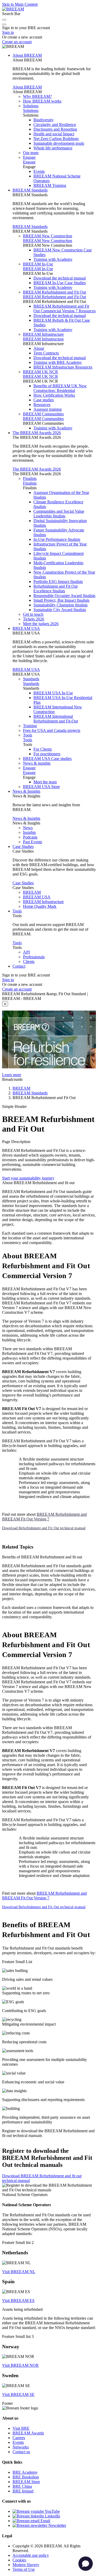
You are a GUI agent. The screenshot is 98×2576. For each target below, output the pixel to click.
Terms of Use (24, 2569)
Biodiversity (44, 120)
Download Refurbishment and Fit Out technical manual (44, 1528)
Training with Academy (53, 259)
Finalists (30, 478)
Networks (21, 2447)
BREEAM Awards (28, 2433)
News (28, 828)
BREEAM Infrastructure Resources (63, 367)
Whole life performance (53, 148)
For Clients (43, 749)
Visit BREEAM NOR (20, 2365)
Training (30, 726)
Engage (29, 157)
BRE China (22, 2486)
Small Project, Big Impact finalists (61, 600)
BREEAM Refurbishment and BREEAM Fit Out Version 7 (44, 1517)
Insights (29, 832)
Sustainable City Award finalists (60, 610)
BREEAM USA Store (41, 787)
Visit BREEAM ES (18, 2301)
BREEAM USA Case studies (47, 759)
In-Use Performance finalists (57, 539)
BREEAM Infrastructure (43, 334)
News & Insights (26, 791)
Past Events (33, 842)
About (39, 348)
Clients (29, 962)
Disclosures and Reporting (55, 129)
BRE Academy (25, 2472)
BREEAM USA (26, 628)
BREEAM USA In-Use (53, 693)
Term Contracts (46, 353)
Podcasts (30, 837)
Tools (28, 735)
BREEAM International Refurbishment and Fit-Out (56, 719)
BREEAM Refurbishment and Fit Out (54, 292)
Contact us (21, 2452)
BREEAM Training (50, 185)
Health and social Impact (54, 134)
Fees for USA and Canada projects (52, 730)
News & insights (37, 763)
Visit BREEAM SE (18, 2394)
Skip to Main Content (20, 4)
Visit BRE (21, 2428)
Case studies (44, 400)
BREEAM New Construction (48, 236)
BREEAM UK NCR (41, 372)
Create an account (17, 42)
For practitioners (47, 754)
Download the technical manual (60, 278)
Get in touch (33, 614)
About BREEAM (27, 55)
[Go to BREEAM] (13, 9)
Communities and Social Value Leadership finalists (59, 514)
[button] (4, 20)
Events (39, 171)
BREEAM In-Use (38, 264)
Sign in (8, 32)
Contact (19, 966)
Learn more (12, 1075)
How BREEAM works (42, 101)
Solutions (31, 106)
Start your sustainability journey (28, 1178)
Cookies (19, 2560)
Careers (19, 2438)
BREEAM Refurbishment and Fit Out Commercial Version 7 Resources (65, 309)
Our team (31, 153)
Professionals (34, 957)
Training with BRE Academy (58, 362)
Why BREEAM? (37, 96)
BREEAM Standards (30, 190)
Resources (42, 405)
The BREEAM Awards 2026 (37, 433)
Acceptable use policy (31, 2555)
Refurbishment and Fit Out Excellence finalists (56, 589)
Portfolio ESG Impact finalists (58, 582)
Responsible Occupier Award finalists (64, 596)
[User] (4, 24)
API (26, 952)
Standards (31, 679)
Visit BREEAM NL (19, 2272)
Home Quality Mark (40, 906)
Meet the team (45, 782)
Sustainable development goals (59, 143)
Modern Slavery (26, 2565)
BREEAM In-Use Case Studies (60, 283)
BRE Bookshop (26, 2477)
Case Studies (23, 846)
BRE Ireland (23, 2491)
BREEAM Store (26, 2482)
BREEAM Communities (43, 414)
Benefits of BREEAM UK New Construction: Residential (60, 388)
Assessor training (48, 409)
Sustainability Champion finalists (60, 605)
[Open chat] (86, 2564)
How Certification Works (54, 395)
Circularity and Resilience (55, 125)
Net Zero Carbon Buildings (56, 139)
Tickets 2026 (34, 619)
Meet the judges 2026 (41, 624)
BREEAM (32, 892)
